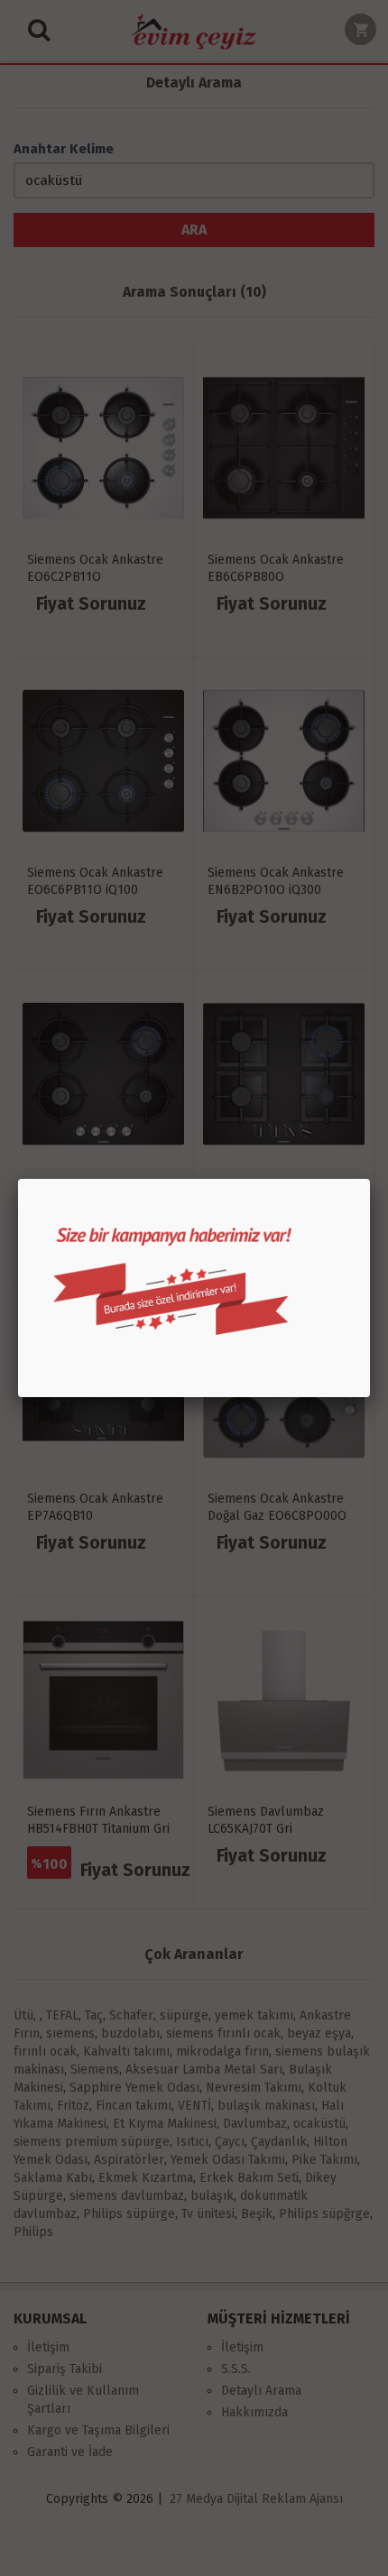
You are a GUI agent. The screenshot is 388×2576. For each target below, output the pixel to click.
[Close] (370, 1179)
